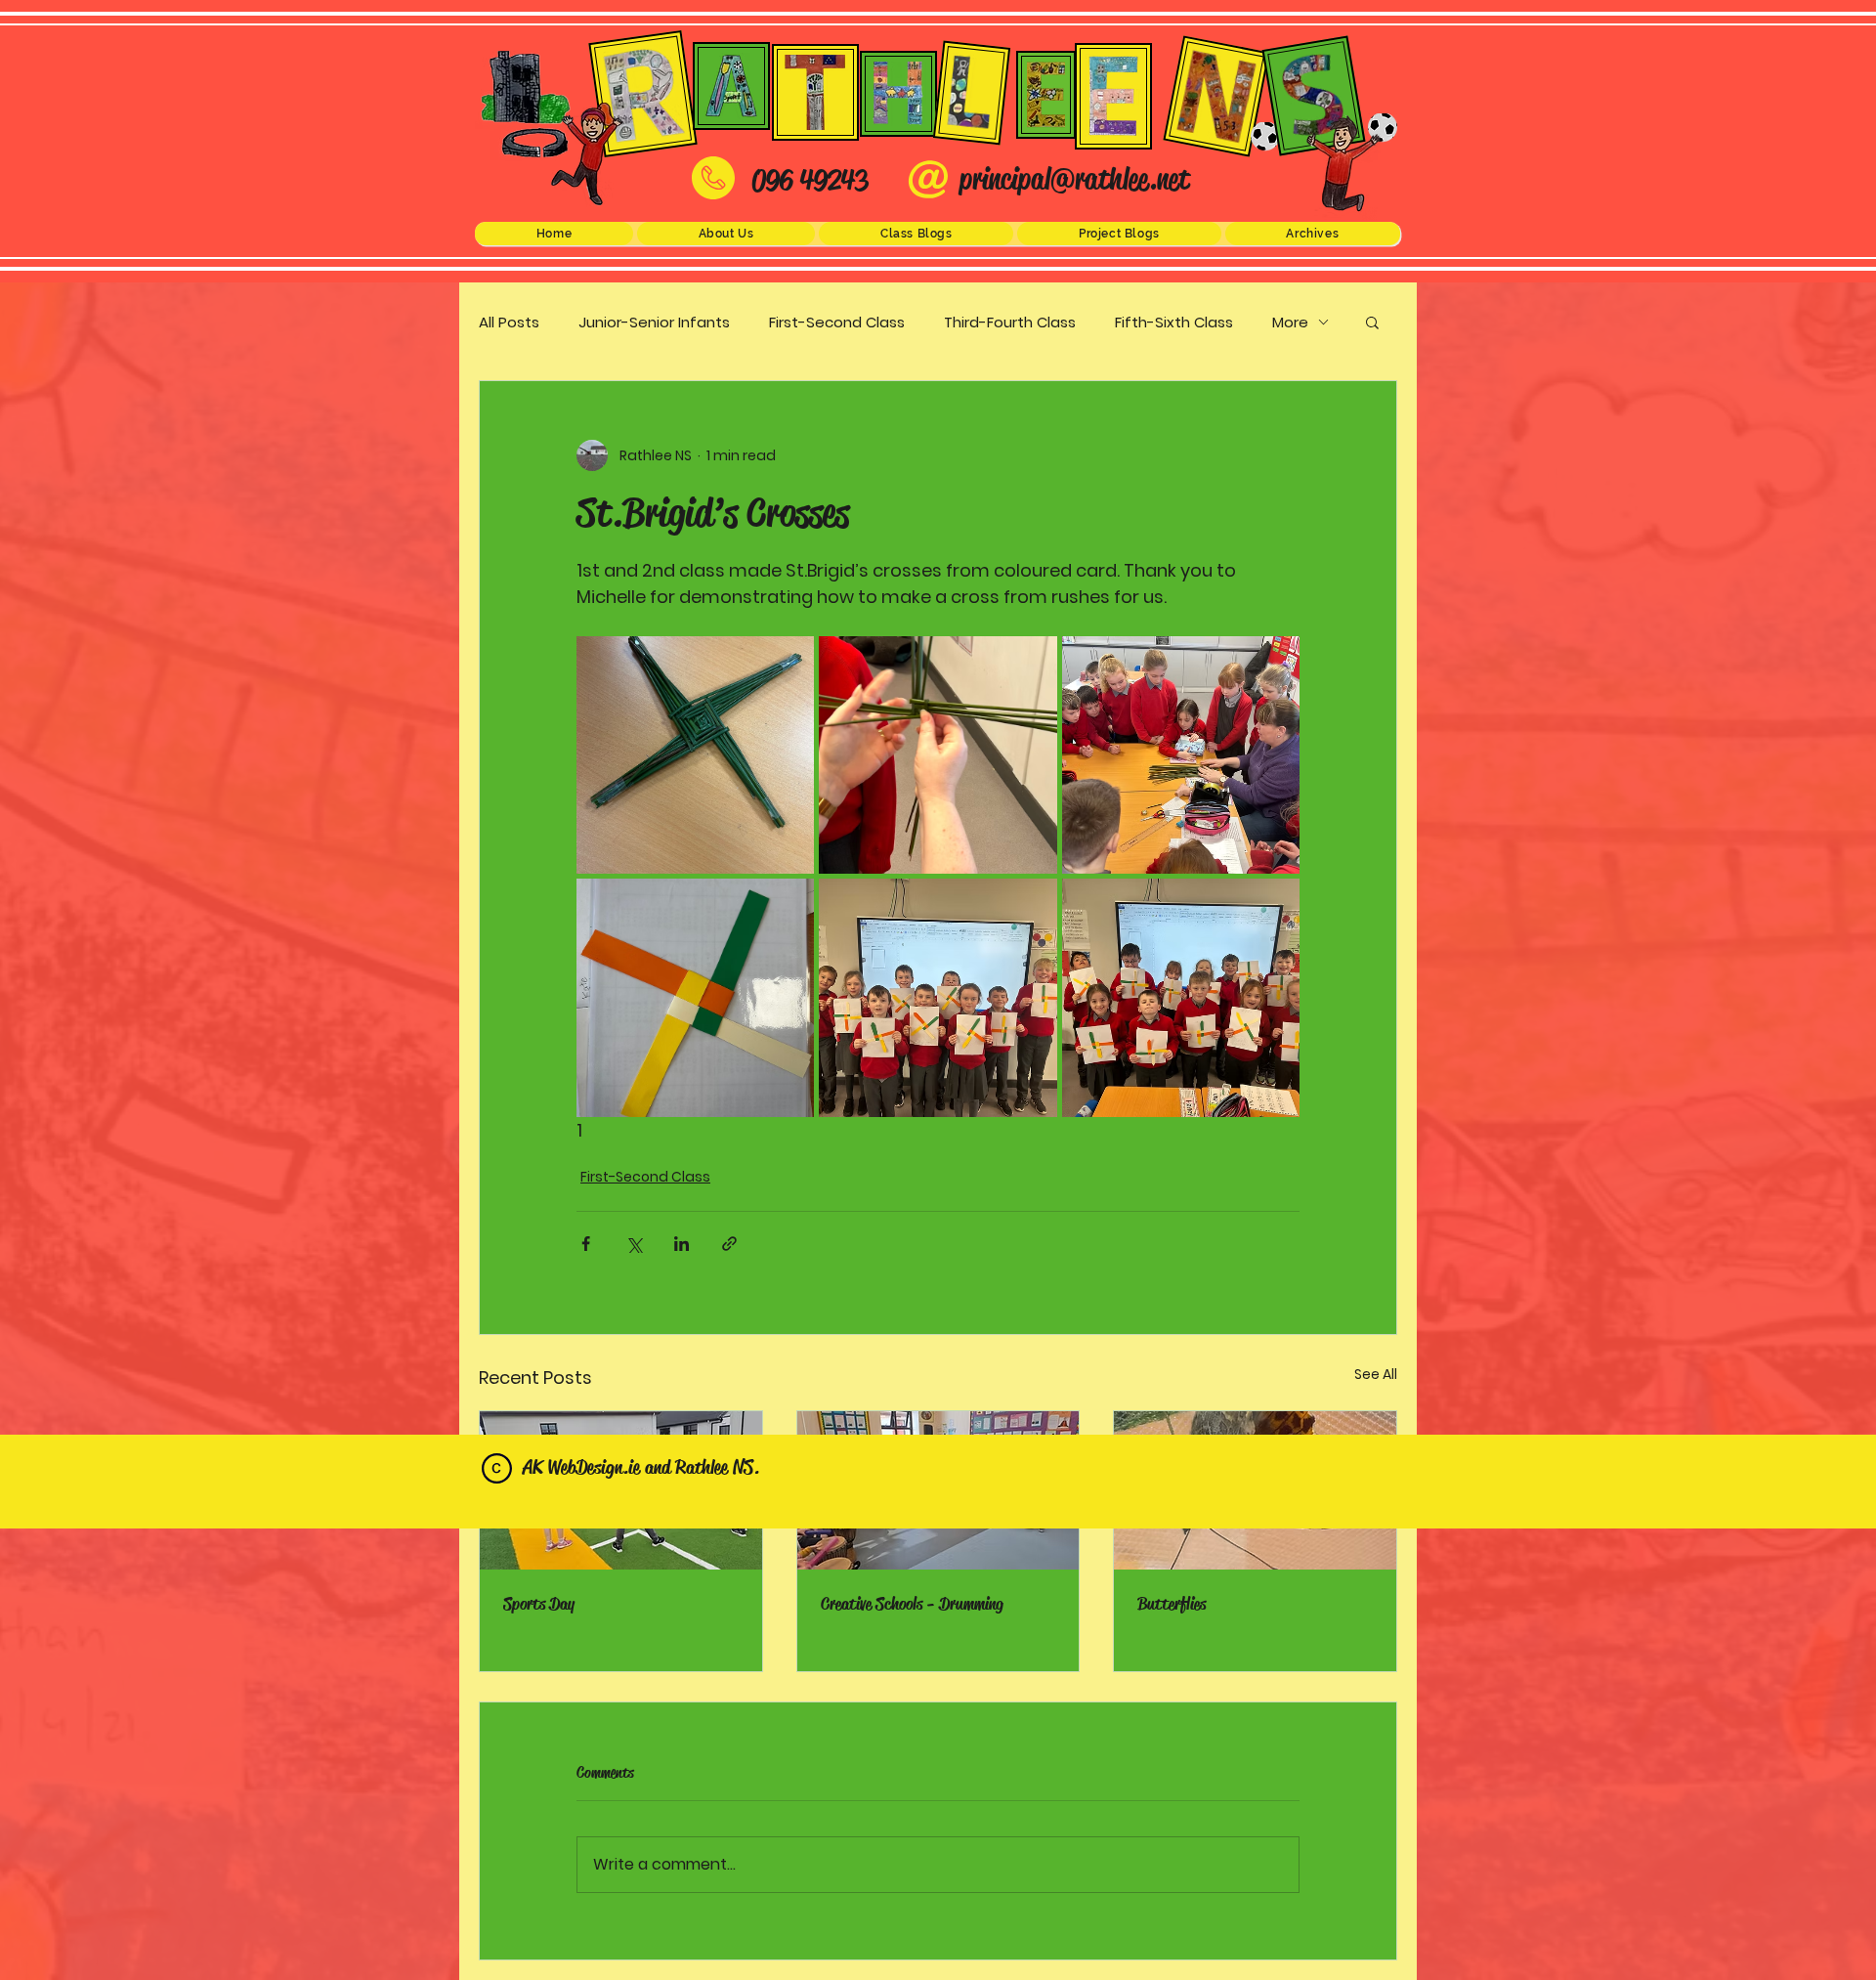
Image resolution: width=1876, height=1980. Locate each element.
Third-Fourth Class (1010, 322)
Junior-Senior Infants (654, 322)
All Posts (509, 322)
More (1290, 322)
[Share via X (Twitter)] (634, 1244)
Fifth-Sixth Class (1174, 322)
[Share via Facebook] (586, 1244)
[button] (726, 234)
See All (1376, 1374)
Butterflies (1172, 1604)
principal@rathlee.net (1074, 179)
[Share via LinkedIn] (682, 1244)
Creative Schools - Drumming (912, 1604)
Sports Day (539, 1604)
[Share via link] (729, 1244)
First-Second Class (837, 322)
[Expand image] (695, 755)
